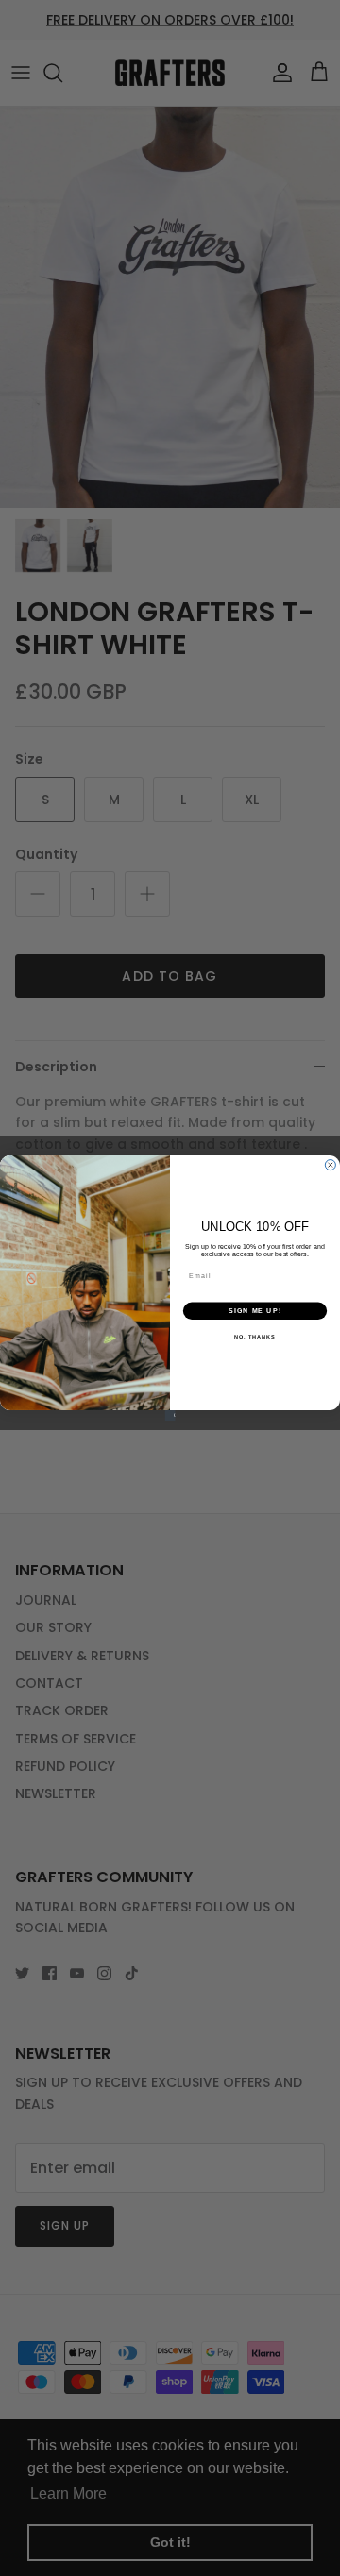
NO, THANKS (255, 1337)
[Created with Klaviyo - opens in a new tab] (170, 1415)
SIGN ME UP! (255, 1311)
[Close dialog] (330, 1165)
